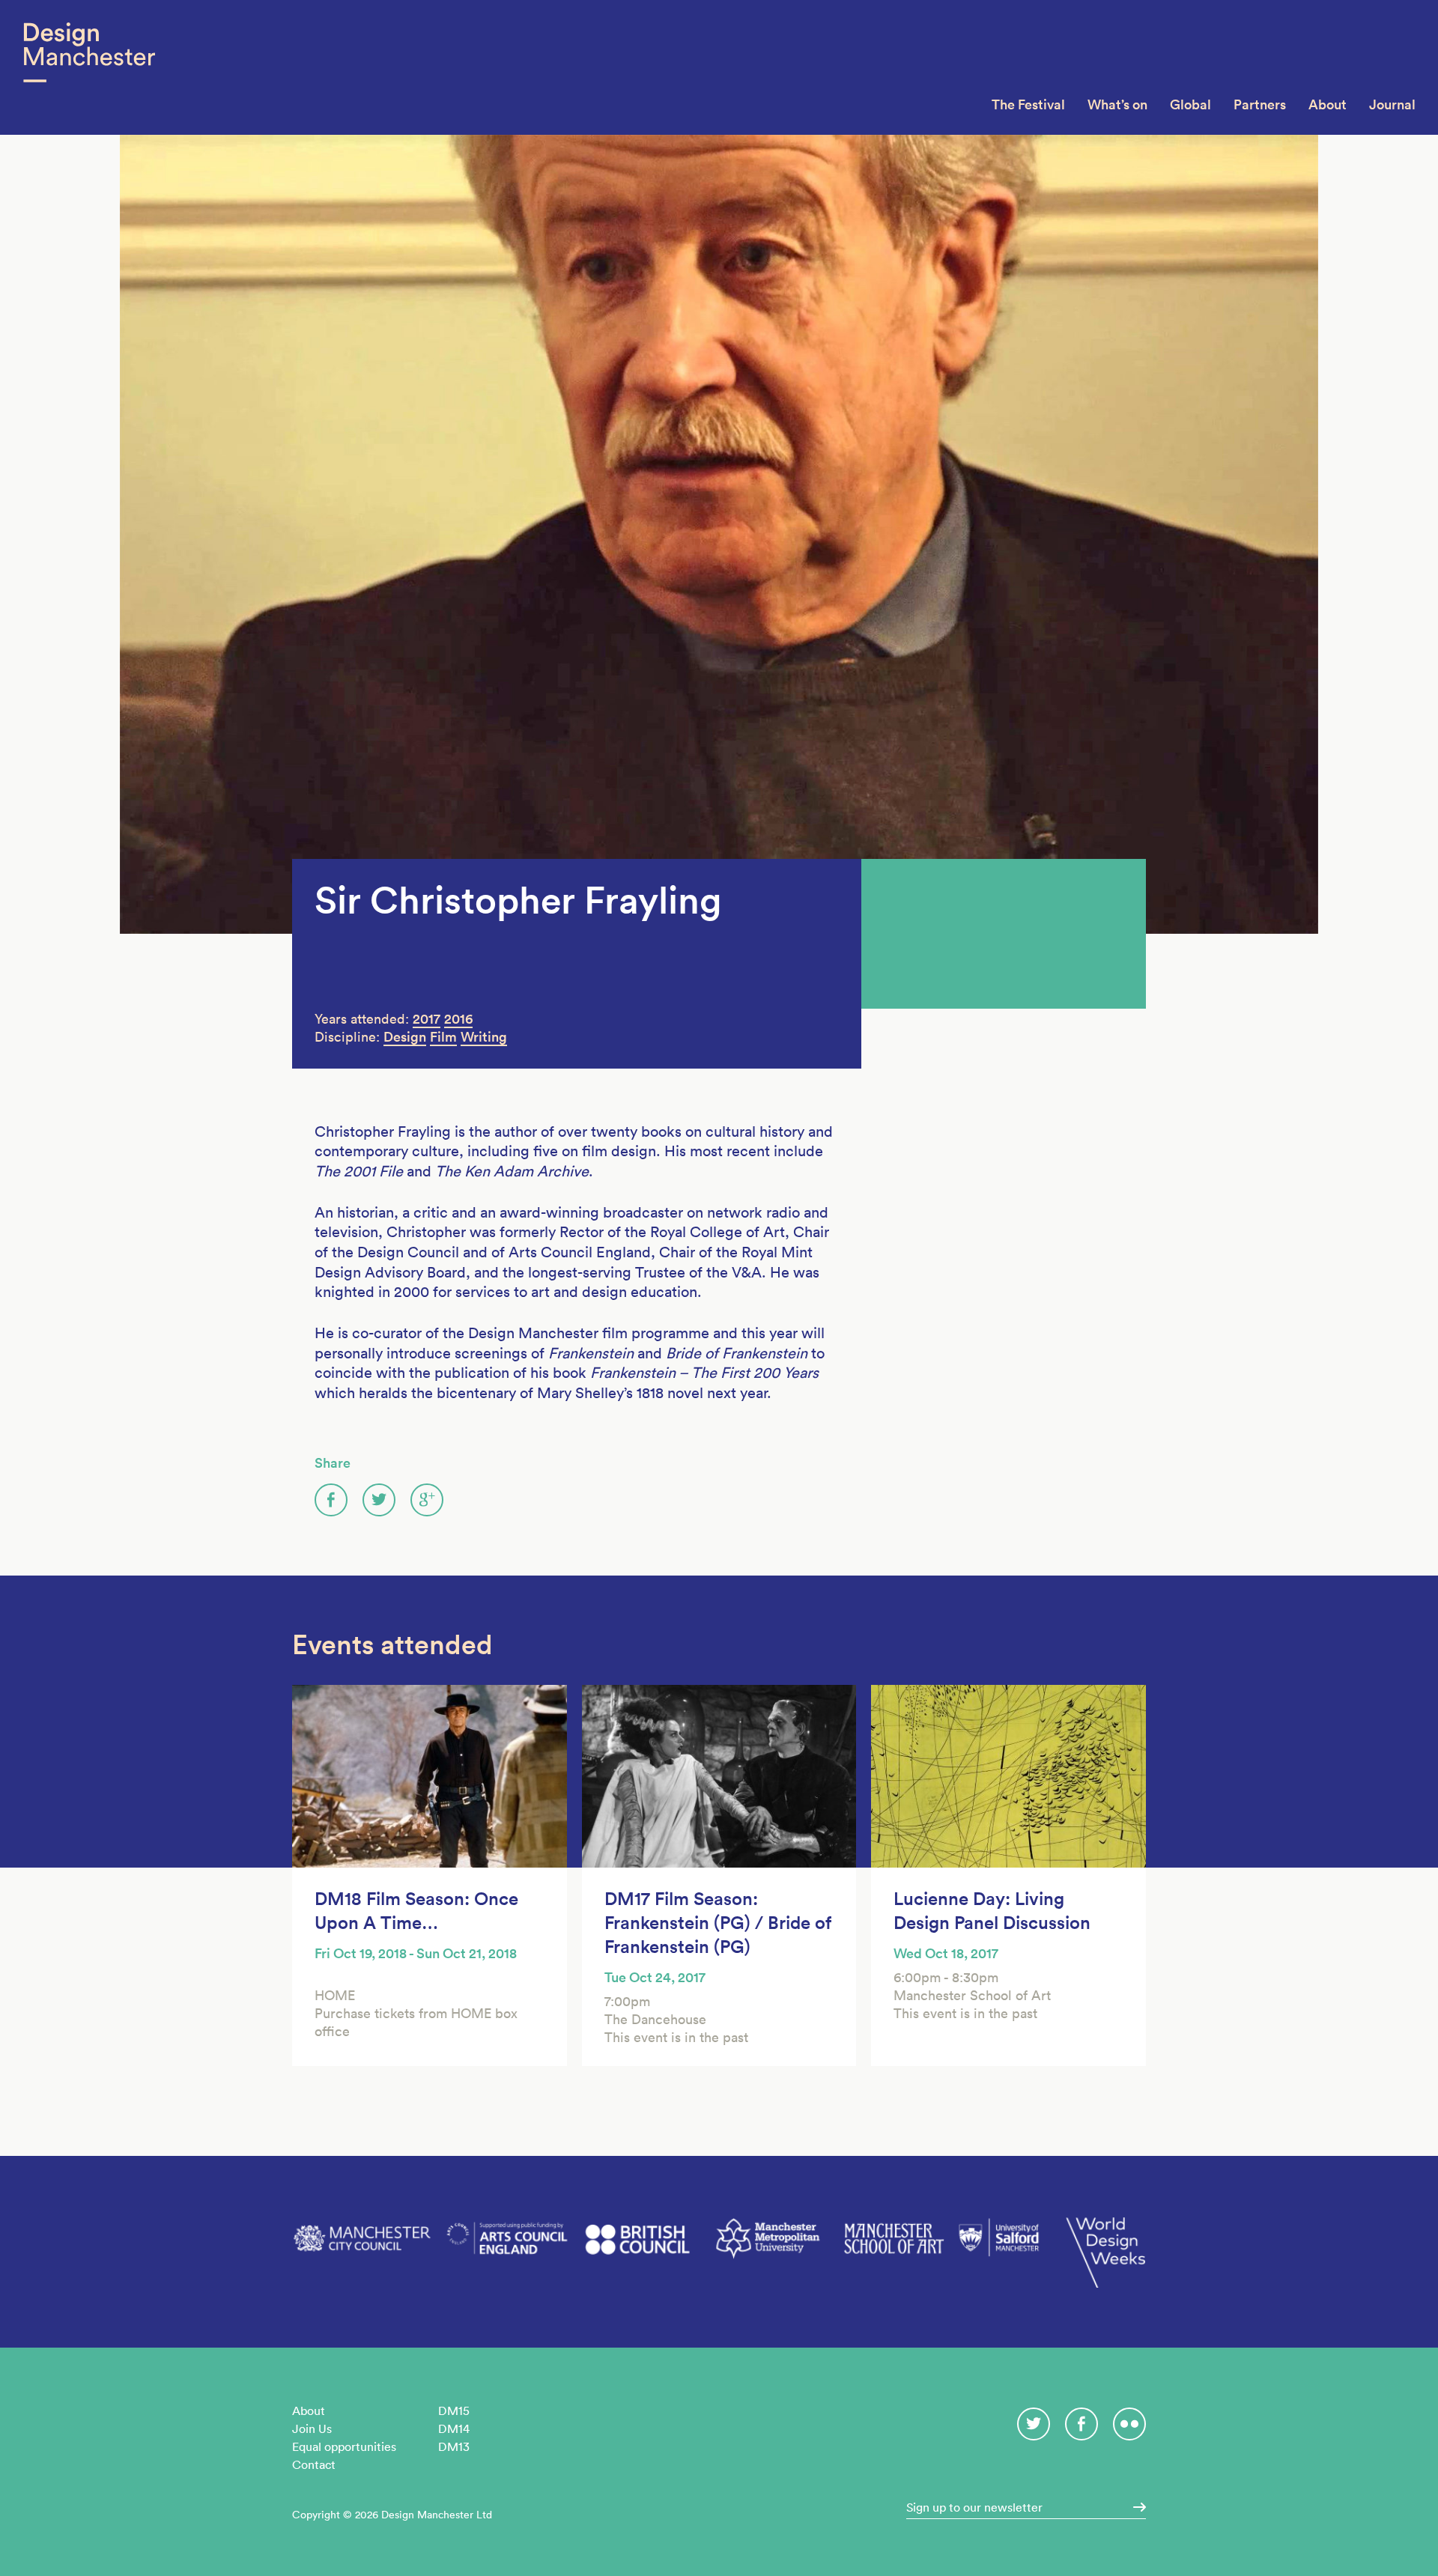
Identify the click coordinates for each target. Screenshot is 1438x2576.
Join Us (312, 2428)
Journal (1392, 104)
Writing (484, 1037)
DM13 (454, 2446)
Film (443, 1037)
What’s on (1117, 104)
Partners (1260, 104)
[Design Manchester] (89, 67)
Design (405, 1037)
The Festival (1028, 104)
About (1328, 104)
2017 (427, 1019)
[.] (1135, 2507)
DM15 (454, 2411)
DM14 (454, 2428)
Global (1190, 104)
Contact (314, 2464)
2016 (458, 1019)
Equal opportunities (344, 2446)
